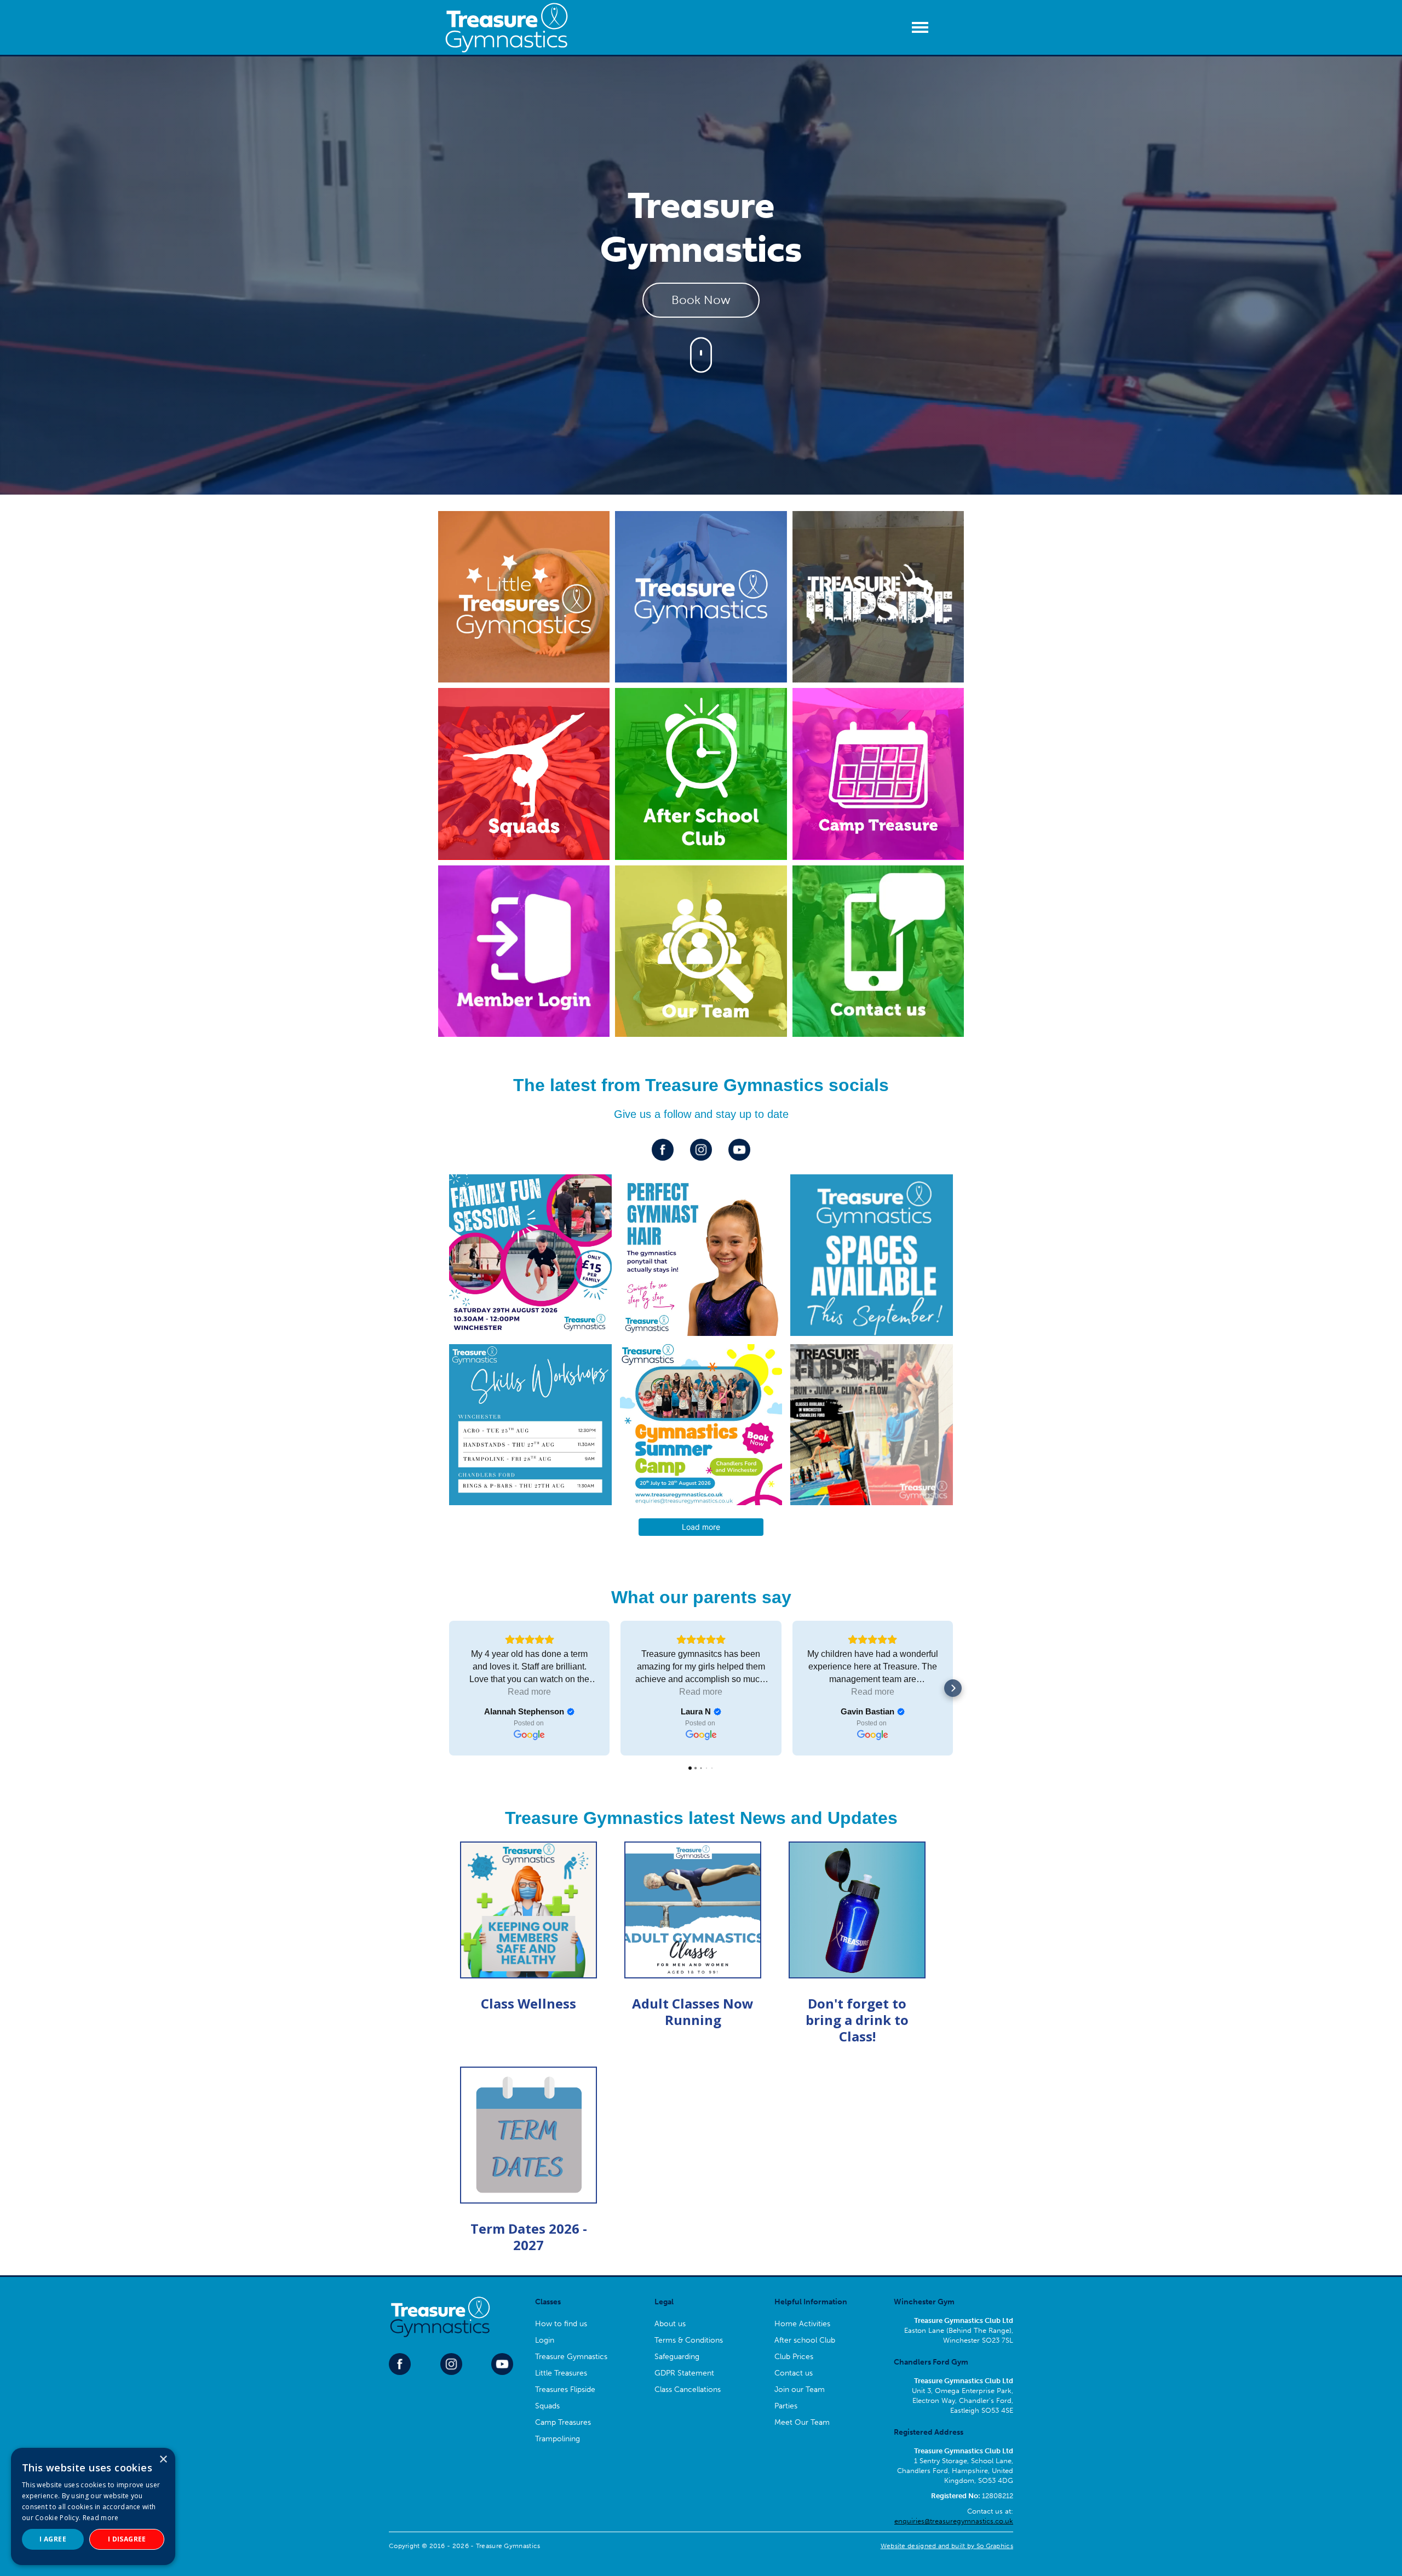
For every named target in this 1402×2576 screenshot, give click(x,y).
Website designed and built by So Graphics (947, 2546)
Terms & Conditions (689, 2340)
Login (545, 2340)
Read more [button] (529, 1692)
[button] (923, 27)
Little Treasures (561, 2373)
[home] (507, 27)
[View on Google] (529, 1735)
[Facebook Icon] (663, 1150)
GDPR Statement (684, 2373)
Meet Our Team (802, 2422)
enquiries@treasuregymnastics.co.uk (954, 2521)
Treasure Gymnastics (571, 2357)
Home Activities (802, 2324)
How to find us (561, 2324)
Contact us (794, 2373)
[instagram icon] (701, 1150)
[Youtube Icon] (739, 1150)
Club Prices (794, 2357)
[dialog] (93, 2506)
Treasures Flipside (565, 2389)
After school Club (805, 2340)
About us (670, 2324)
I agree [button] (53, 2539)
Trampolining (558, 2439)
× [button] (163, 2460)
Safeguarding (677, 2357)
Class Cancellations (688, 2389)
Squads (547, 2406)
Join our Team (800, 2389)
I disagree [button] (127, 2539)
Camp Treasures (563, 2422)
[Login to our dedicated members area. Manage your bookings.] (524, 951)
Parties (786, 2406)
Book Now (701, 300)
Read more (101, 2518)
